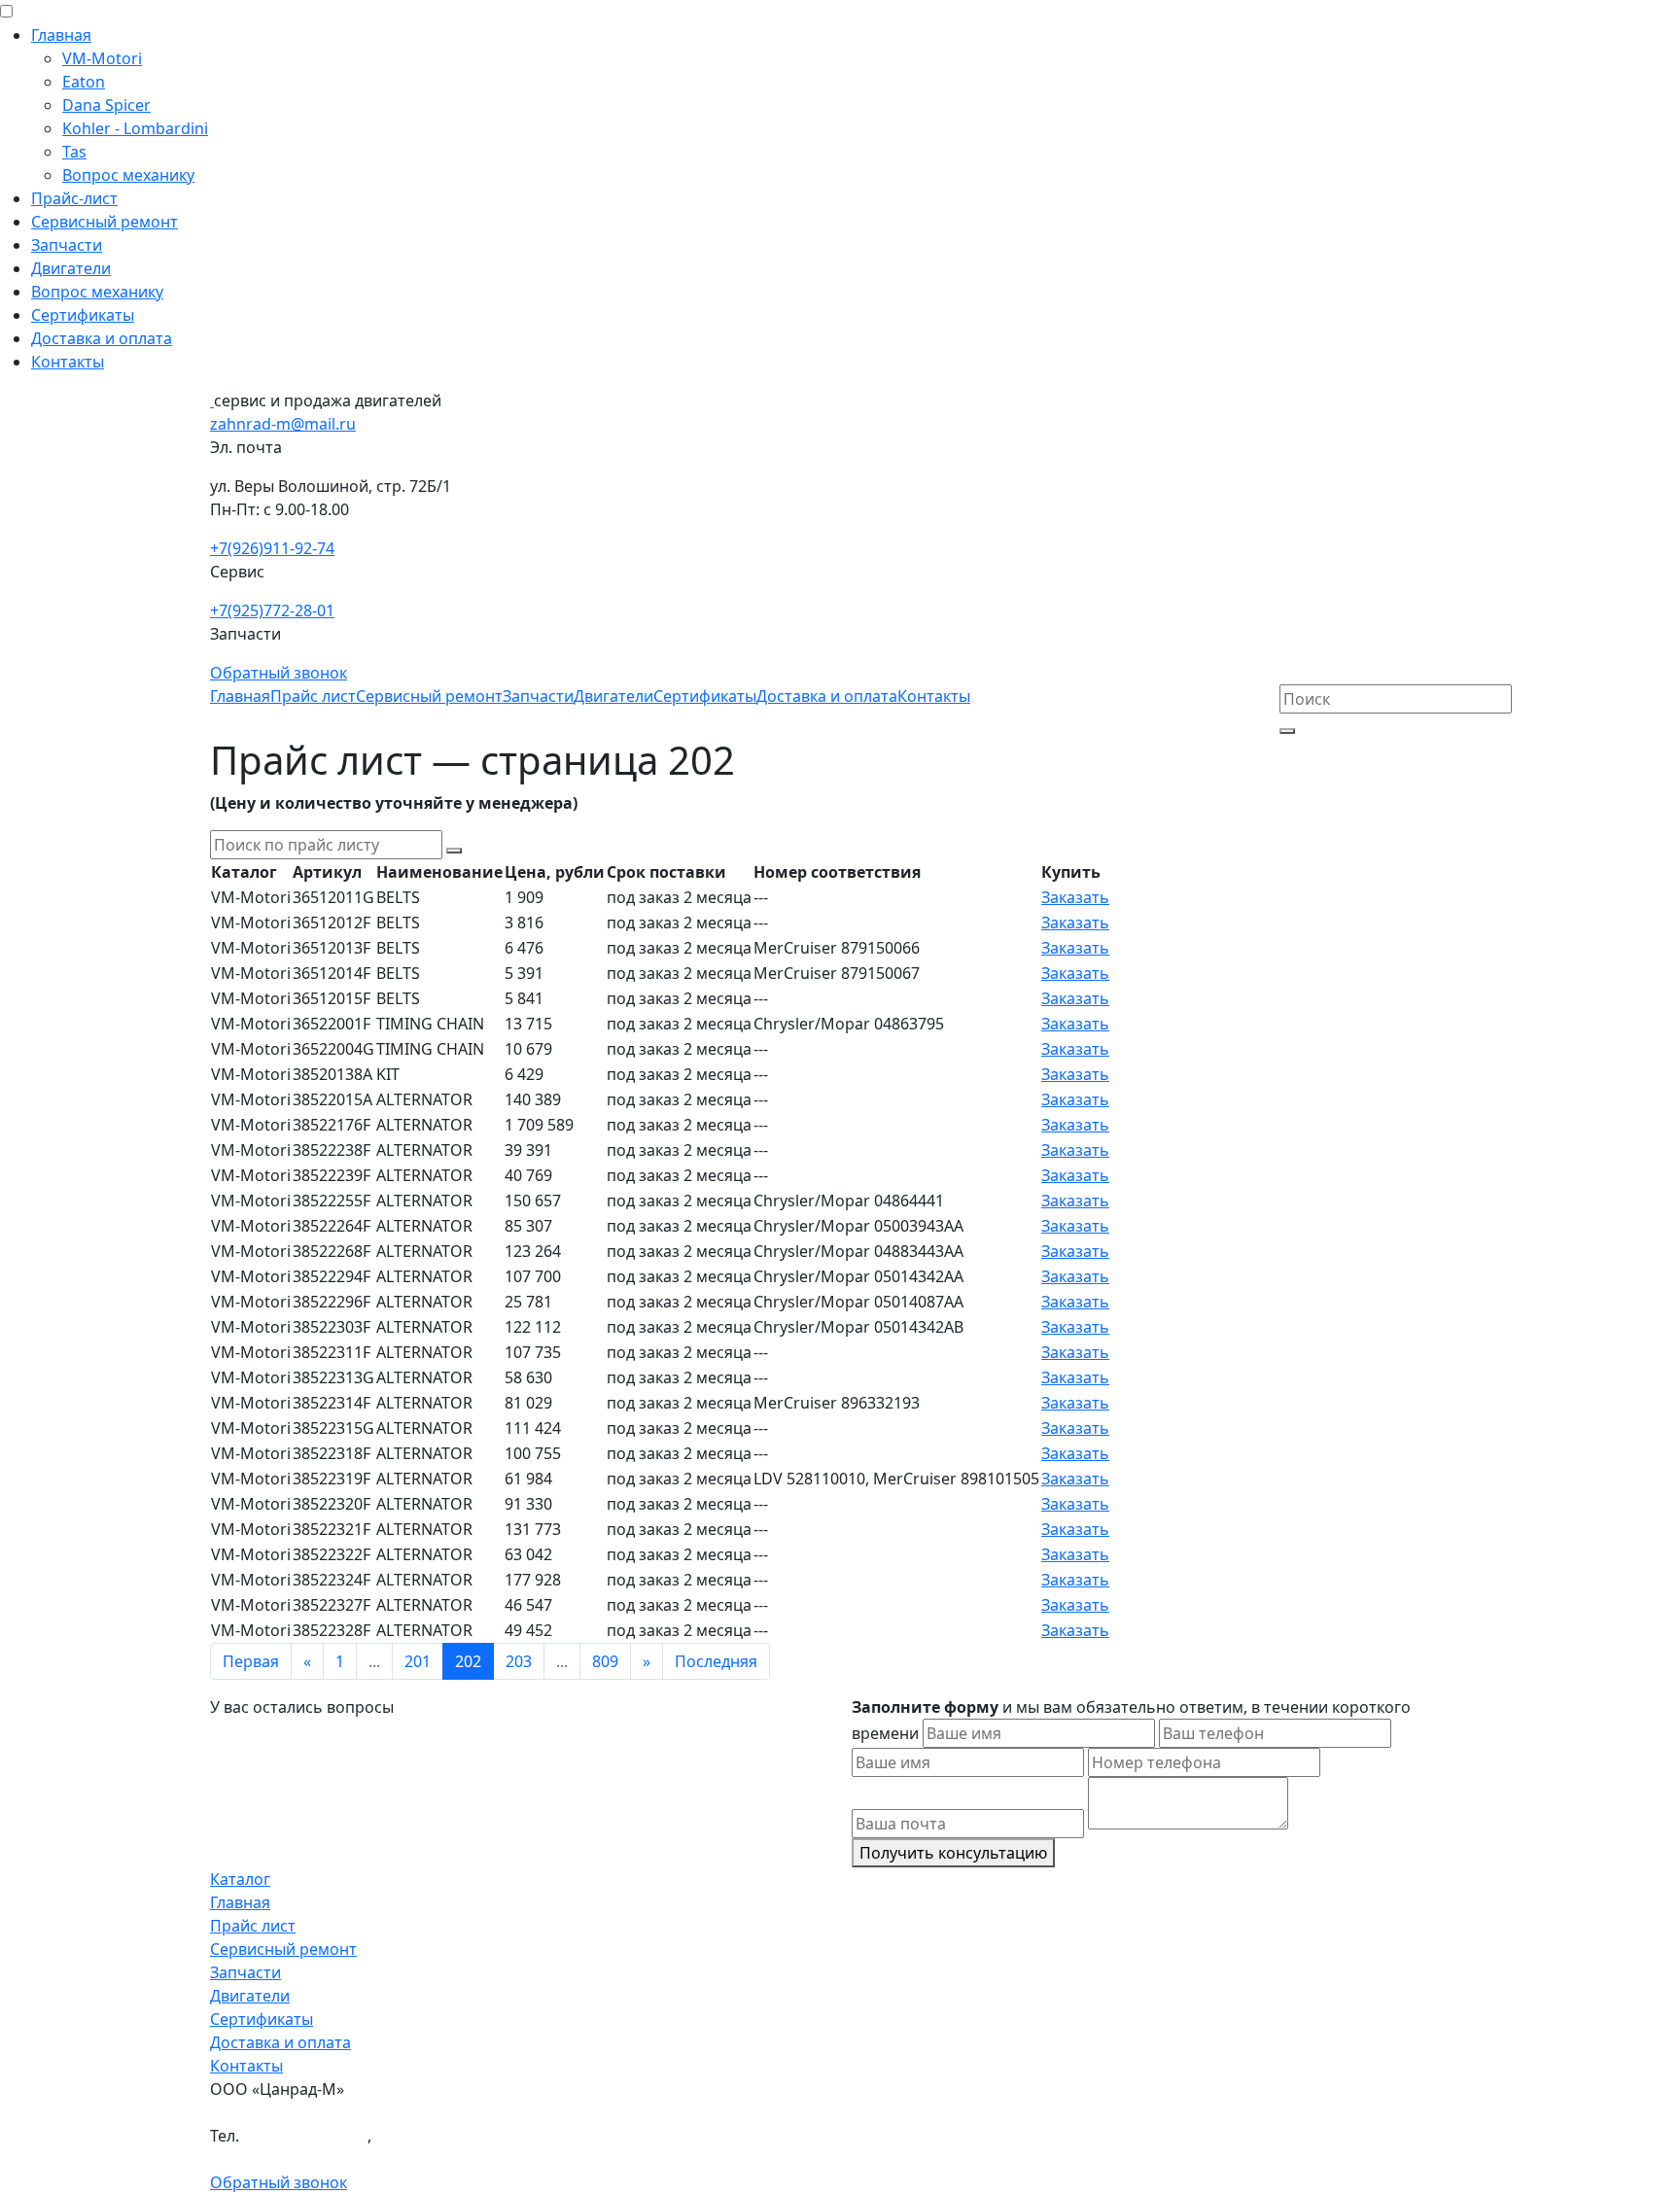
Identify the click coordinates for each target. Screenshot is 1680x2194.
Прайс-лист (74, 198)
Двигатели (71, 268)
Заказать (1075, 897)
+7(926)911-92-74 (272, 548)
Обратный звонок (279, 673)
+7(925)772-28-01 (272, 610)
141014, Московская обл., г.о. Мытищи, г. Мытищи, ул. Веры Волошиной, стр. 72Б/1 (525, 2112)
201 (418, 1661)
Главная (61, 35)
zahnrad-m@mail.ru (283, 424)
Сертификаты (83, 315)
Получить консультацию (953, 1853)
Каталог (240, 1879)
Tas (74, 152)
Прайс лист (313, 696)
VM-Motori (102, 58)
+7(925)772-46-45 (437, 2136)
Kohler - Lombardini (135, 128)
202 (468, 1661)
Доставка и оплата (102, 338)
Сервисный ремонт (105, 222)
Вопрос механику (128, 175)
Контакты (68, 362)
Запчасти (67, 245)
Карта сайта (256, 2159)
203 (519, 1661)
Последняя (716, 1661)
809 (605, 1661)
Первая (251, 1661)
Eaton (84, 82)
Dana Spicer (106, 105)
